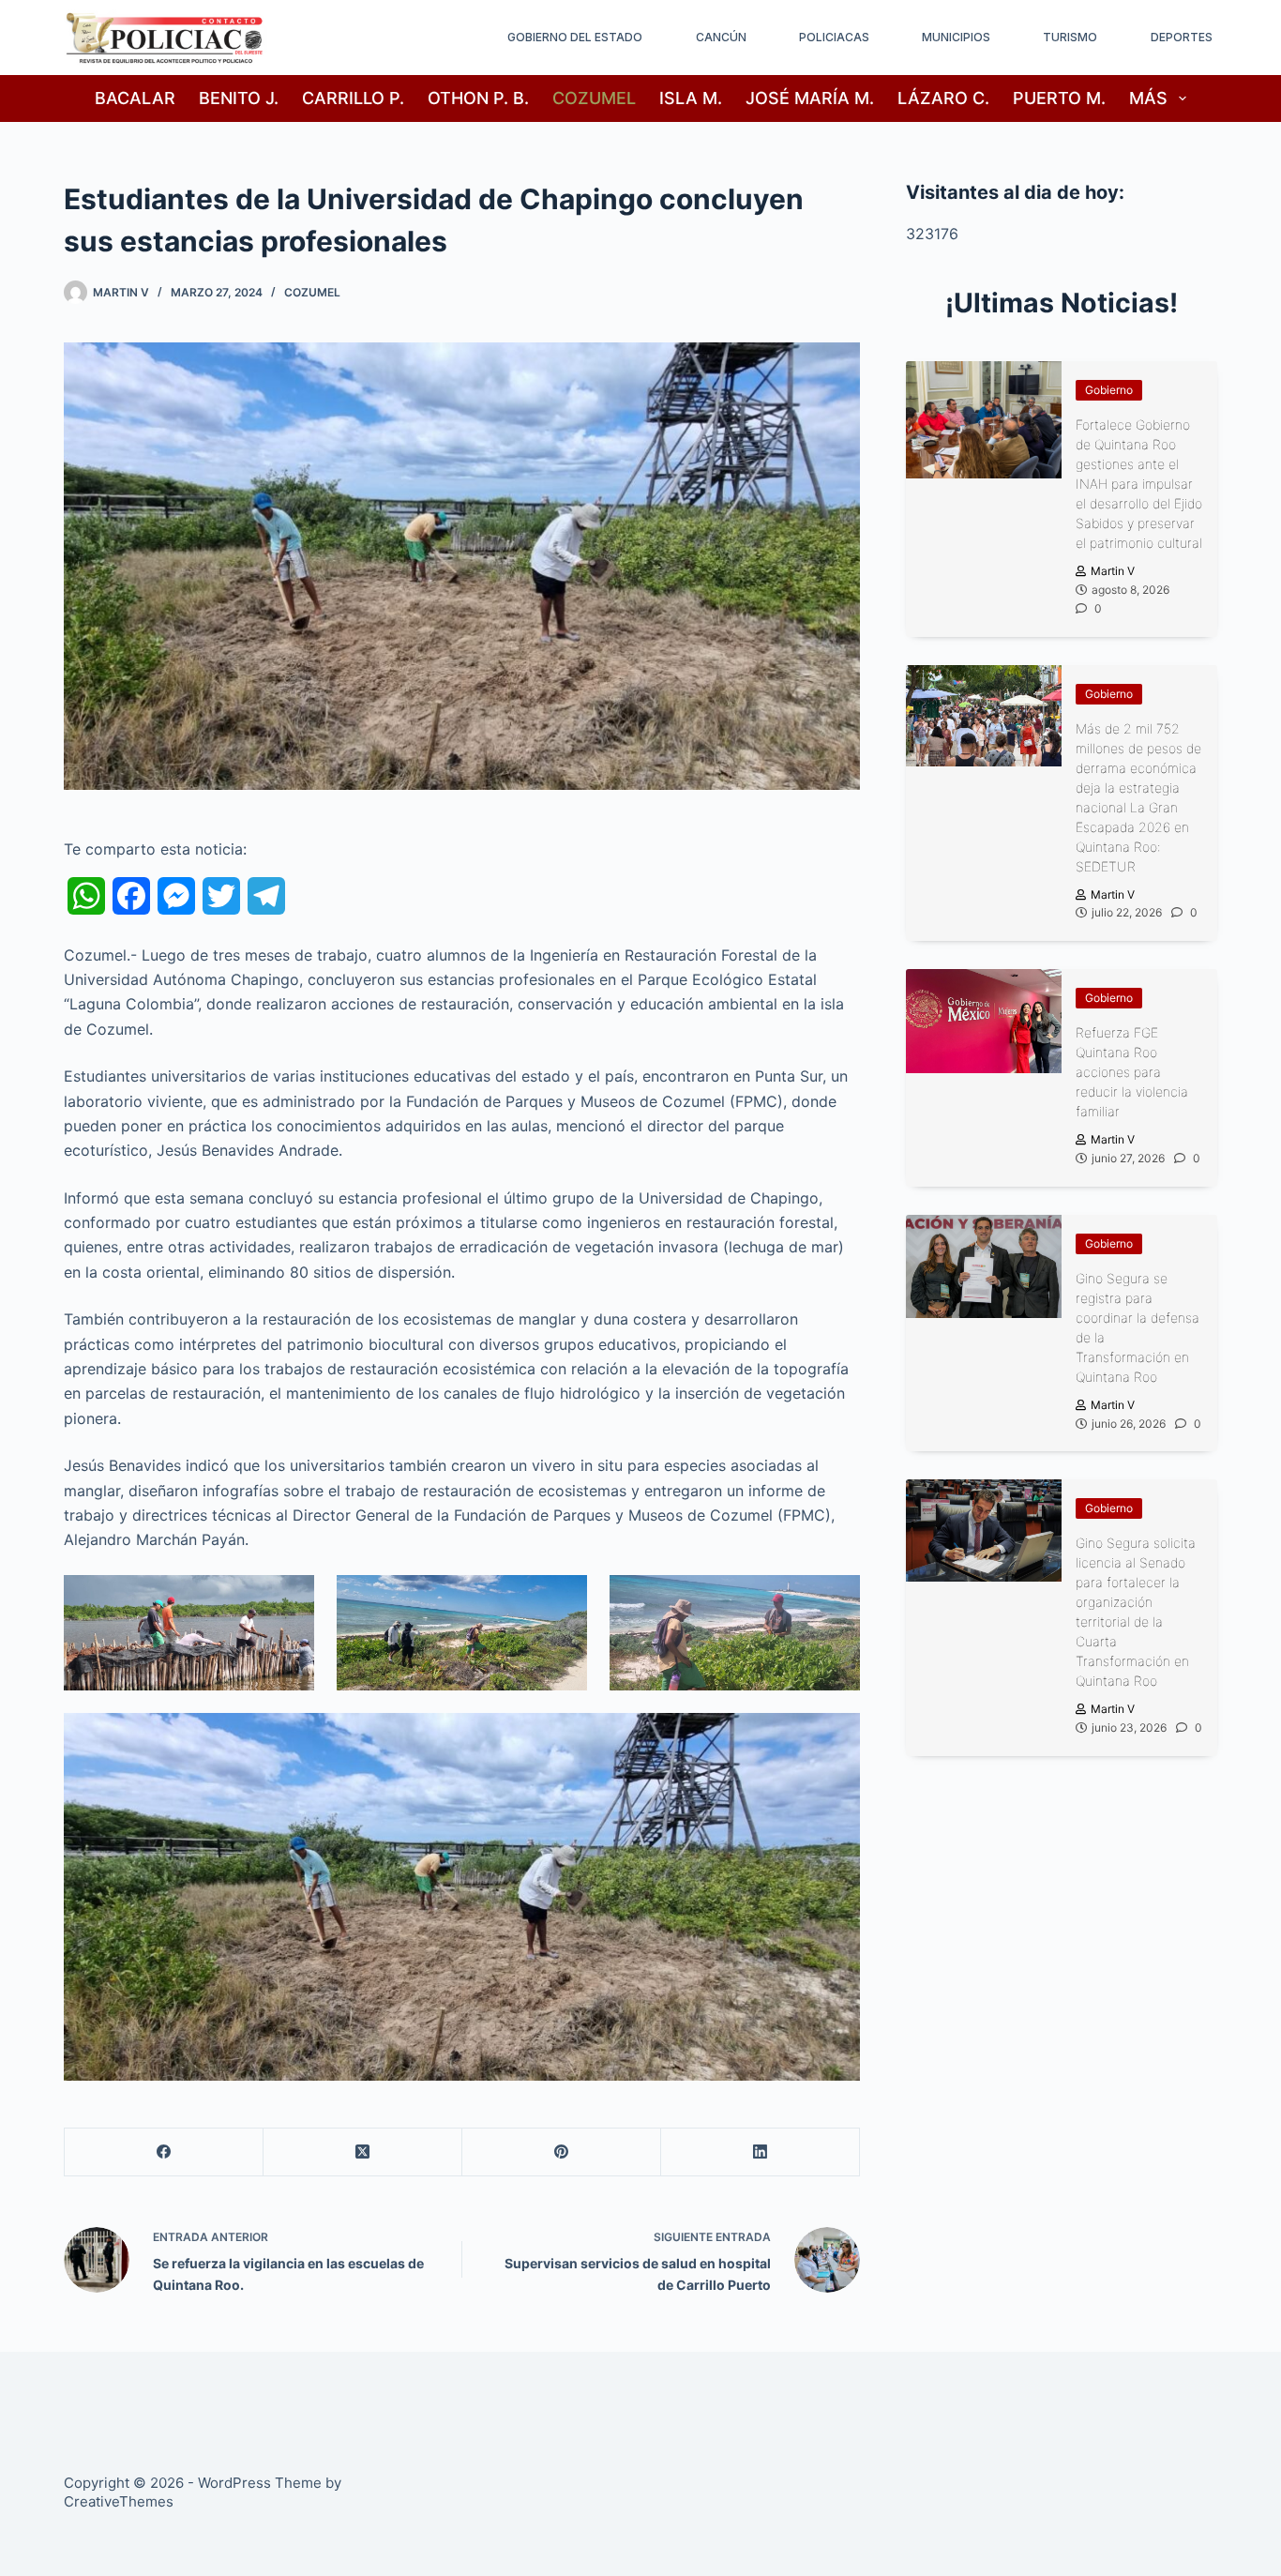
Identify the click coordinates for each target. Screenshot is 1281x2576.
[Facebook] (164, 2152)
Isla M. (691, 98)
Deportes (1182, 37)
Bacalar (135, 98)
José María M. (810, 98)
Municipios (956, 37)
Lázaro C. (943, 98)
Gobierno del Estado (575, 37)
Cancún (721, 37)
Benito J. (239, 98)
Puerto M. (1059, 98)
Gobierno (1109, 390)
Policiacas (834, 37)
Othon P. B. (478, 98)
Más (1148, 98)
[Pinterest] (562, 2152)
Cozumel (594, 98)
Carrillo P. (353, 98)
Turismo (1070, 37)
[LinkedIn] (761, 2152)
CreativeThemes (119, 2501)
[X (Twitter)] (363, 2152)
